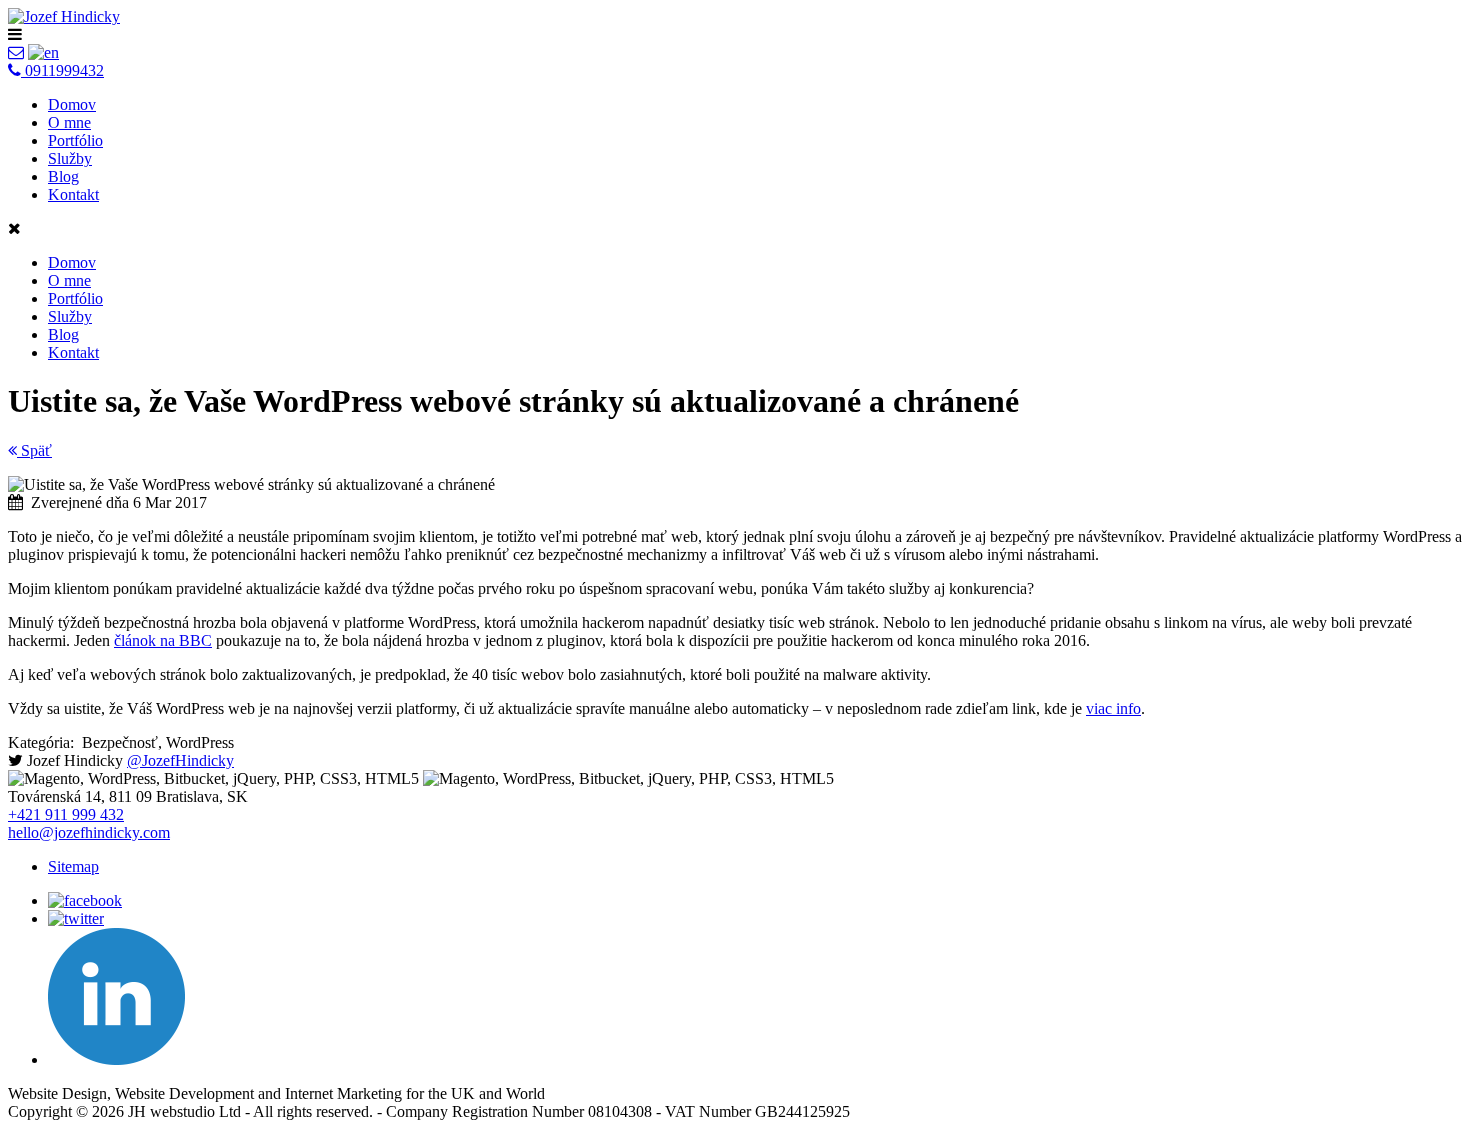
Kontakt (73, 194)
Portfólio (75, 140)
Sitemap (73, 866)
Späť (34, 450)
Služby (70, 158)
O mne (69, 122)
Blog (63, 176)
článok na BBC (163, 640)
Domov (72, 104)
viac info (1113, 708)
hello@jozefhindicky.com (89, 832)
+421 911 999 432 (66, 814)
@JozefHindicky (180, 760)
